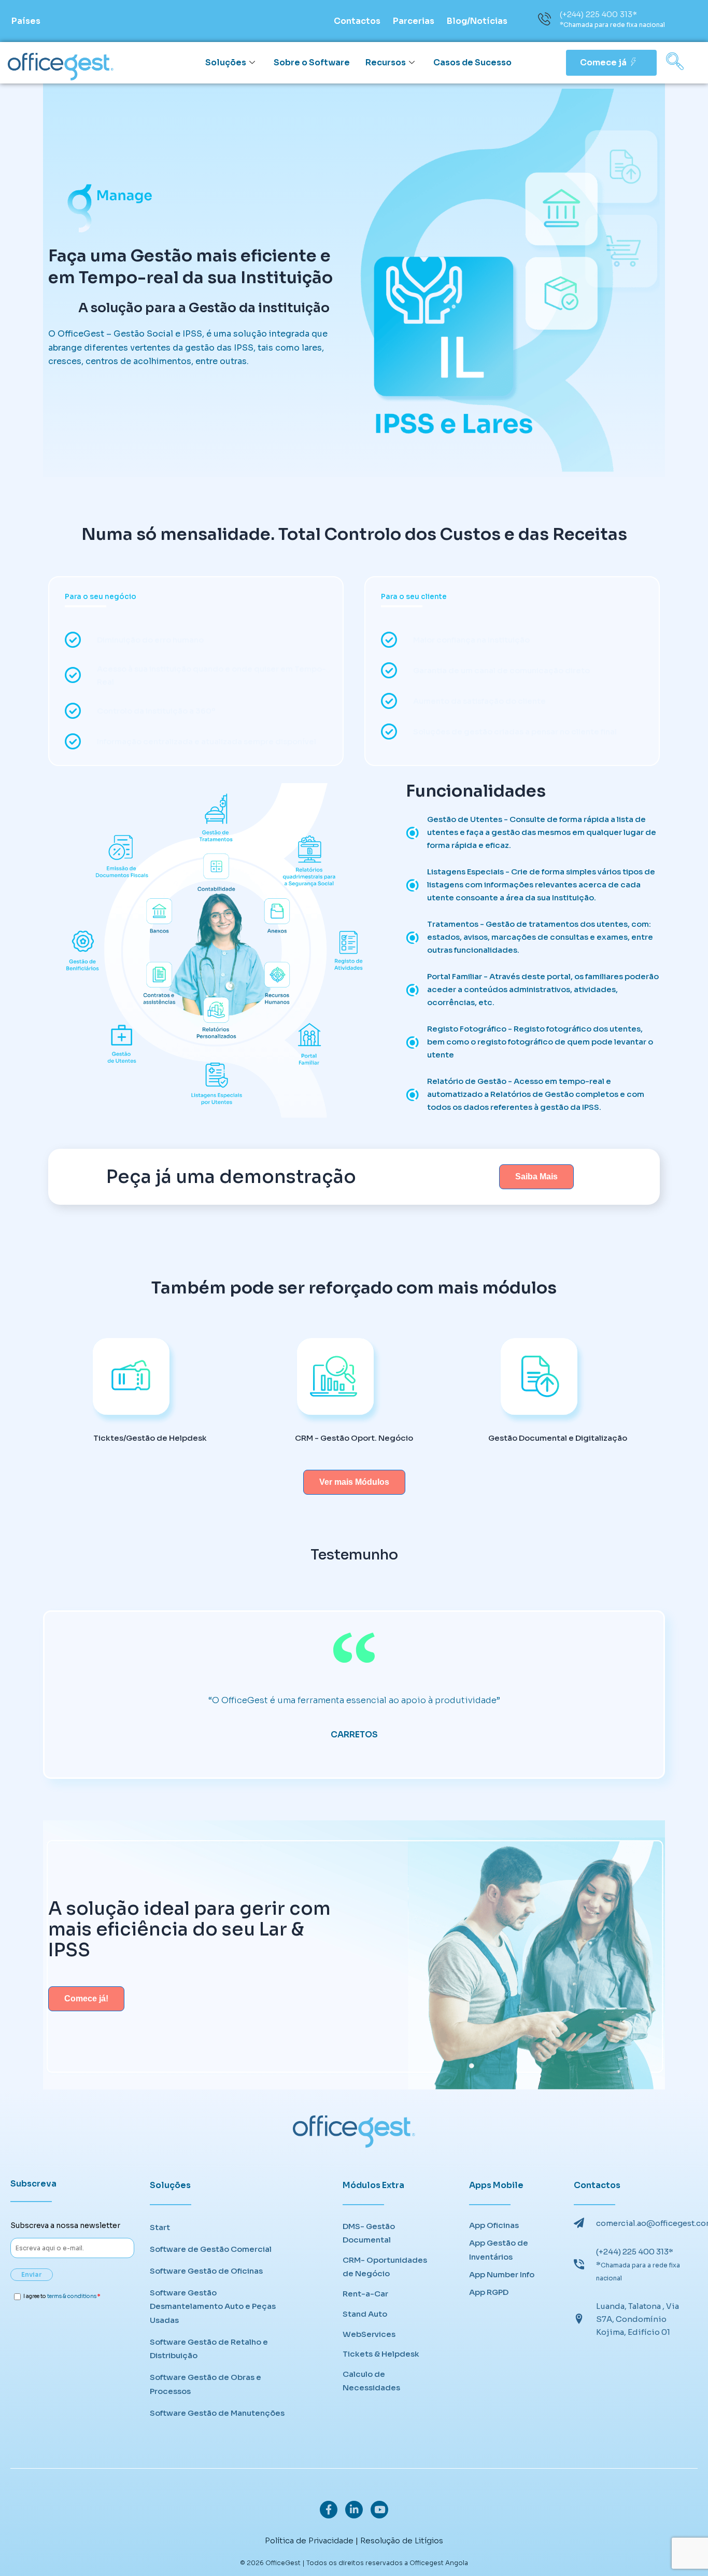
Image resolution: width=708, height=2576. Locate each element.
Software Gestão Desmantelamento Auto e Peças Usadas (213, 2306)
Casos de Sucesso (472, 62)
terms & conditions (72, 2296)
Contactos (357, 21)
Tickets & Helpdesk (381, 2354)
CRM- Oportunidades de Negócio (385, 2267)
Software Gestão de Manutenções (217, 2413)
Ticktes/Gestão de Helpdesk (150, 1438)
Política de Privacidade (309, 2540)
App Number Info (502, 2274)
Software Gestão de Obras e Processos (206, 2384)
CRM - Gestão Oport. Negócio (354, 1438)
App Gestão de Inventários (499, 2250)
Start (160, 2227)
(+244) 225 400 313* (598, 14)
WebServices (369, 2334)
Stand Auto (365, 2314)
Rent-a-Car (365, 2294)
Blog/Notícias (477, 21)
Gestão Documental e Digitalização (558, 1438)
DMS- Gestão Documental (369, 2233)
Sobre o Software (312, 62)
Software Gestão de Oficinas (206, 2271)
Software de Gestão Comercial (211, 2249)
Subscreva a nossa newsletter (65, 2225)
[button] (675, 63)
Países (26, 21)
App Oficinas (494, 2225)
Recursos (386, 62)
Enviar (32, 2274)
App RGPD (489, 2292)
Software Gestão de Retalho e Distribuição (209, 2349)
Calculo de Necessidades (371, 2381)
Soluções (226, 62)
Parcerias (414, 21)
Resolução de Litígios (402, 2540)
